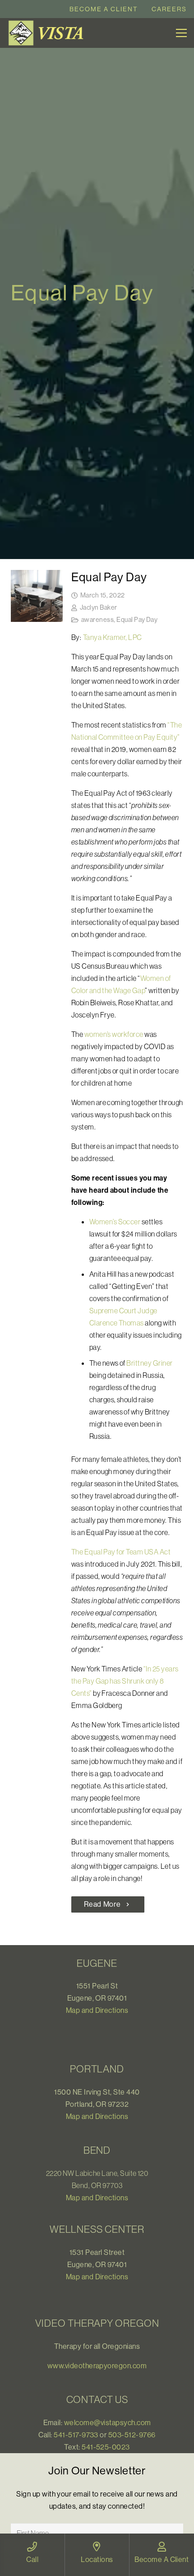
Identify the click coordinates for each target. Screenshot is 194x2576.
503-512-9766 (132, 2435)
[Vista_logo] (48, 33)
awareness (97, 620)
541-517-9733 (76, 2435)
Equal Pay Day (109, 577)
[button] (181, 33)
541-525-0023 (106, 2447)
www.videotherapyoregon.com (97, 2366)
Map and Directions (97, 2010)
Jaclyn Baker (99, 607)
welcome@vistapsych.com (108, 2422)
